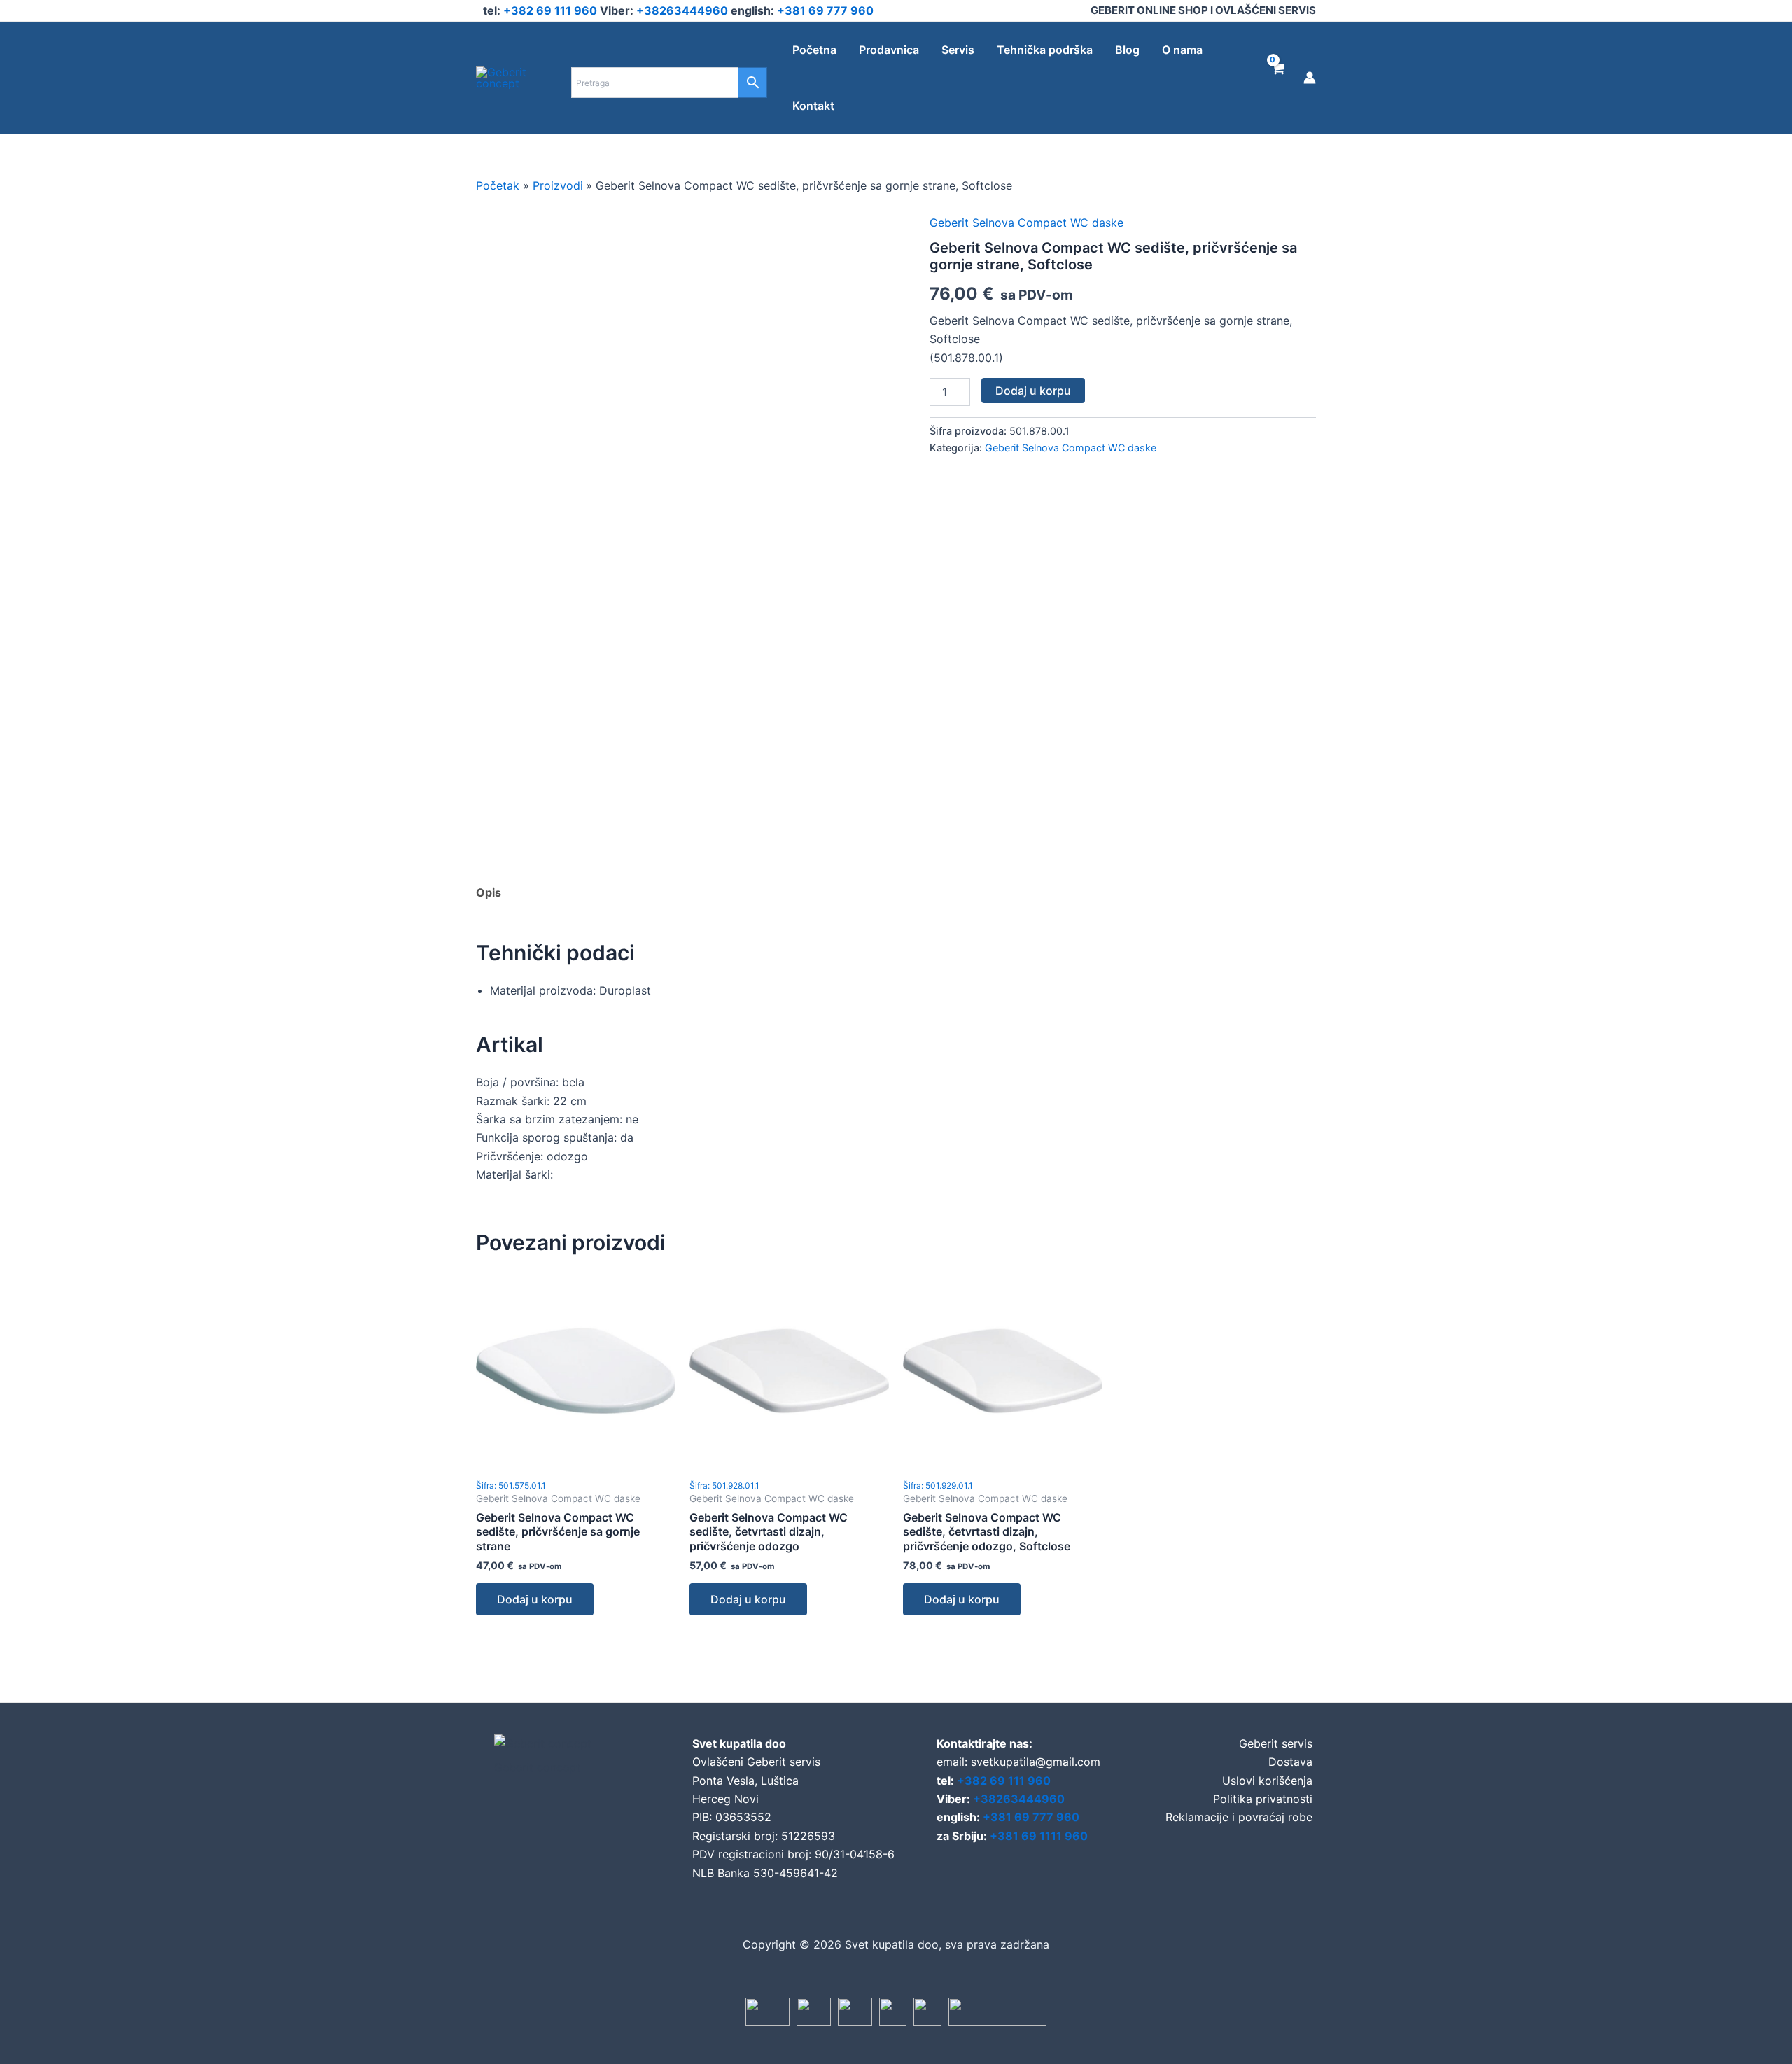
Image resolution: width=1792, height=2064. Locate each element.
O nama (1182, 50)
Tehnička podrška (1045, 50)
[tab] (489, 892)
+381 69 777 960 (825, 10)
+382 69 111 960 (552, 10)
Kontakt (813, 106)
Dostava (1290, 1762)
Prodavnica (889, 50)
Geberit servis (1276, 1743)
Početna (814, 50)
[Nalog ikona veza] (1310, 78)
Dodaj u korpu (1033, 391)
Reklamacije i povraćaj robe (1239, 1817)
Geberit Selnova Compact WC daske (1027, 223)
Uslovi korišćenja (1267, 1781)
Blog (1127, 50)
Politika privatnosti (1263, 1799)
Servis (958, 50)
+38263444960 (684, 10)
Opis (489, 892)
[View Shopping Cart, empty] (1277, 78)
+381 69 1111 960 (1039, 1836)
